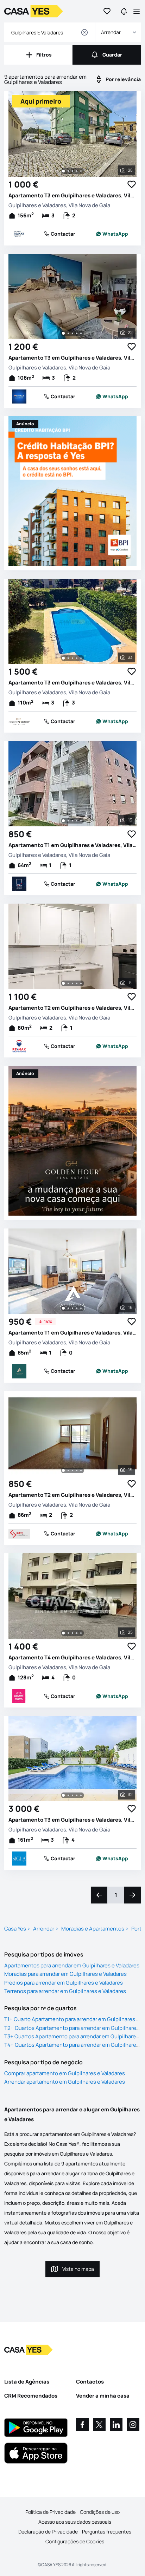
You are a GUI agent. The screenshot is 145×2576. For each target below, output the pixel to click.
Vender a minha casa (103, 2396)
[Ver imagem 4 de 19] (77, 1470)
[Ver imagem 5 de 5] (81, 983)
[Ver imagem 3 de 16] (72, 1308)
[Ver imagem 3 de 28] (72, 171)
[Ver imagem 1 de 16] (63, 1308)
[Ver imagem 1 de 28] (63, 171)
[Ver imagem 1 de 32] (63, 1795)
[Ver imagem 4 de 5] (77, 983)
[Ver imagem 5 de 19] (81, 1470)
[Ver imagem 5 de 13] (81, 821)
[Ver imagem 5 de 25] (81, 1633)
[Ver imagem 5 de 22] (81, 333)
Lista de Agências (27, 2382)
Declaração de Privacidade (48, 2532)
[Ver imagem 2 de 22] (68, 333)
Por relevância (123, 79)
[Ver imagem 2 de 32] (68, 1795)
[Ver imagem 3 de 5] (72, 983)
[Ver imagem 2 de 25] (68, 1633)
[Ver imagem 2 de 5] (68, 983)
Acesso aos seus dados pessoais (75, 2522)
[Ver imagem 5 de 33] (81, 658)
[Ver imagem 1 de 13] (63, 821)
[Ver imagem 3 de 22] (72, 333)
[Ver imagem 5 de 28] (81, 171)
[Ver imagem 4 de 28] (77, 171)
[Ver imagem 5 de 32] (81, 1795)
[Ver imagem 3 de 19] (72, 1470)
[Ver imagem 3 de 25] (72, 1633)
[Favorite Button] (132, 184)
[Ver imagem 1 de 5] (63, 983)
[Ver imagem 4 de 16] (77, 1308)
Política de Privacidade (51, 2512)
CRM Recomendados (31, 2396)
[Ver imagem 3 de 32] (72, 1795)
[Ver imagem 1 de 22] (63, 333)
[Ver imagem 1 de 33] (63, 658)
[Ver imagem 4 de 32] (77, 1795)
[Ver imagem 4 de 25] (77, 1633)
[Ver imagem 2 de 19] (68, 1470)
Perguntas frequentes (107, 2532)
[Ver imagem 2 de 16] (68, 1308)
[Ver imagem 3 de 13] (72, 821)
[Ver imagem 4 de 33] (77, 658)
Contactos (90, 2382)
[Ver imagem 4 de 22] (77, 333)
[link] (112, 234)
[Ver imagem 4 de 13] (77, 821)
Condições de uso (100, 2512)
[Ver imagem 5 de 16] (81, 1308)
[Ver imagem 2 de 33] (68, 658)
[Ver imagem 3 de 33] (72, 658)
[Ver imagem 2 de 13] (68, 821)
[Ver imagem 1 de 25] (63, 1633)
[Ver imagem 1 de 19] (63, 1470)
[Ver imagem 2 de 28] (68, 171)
